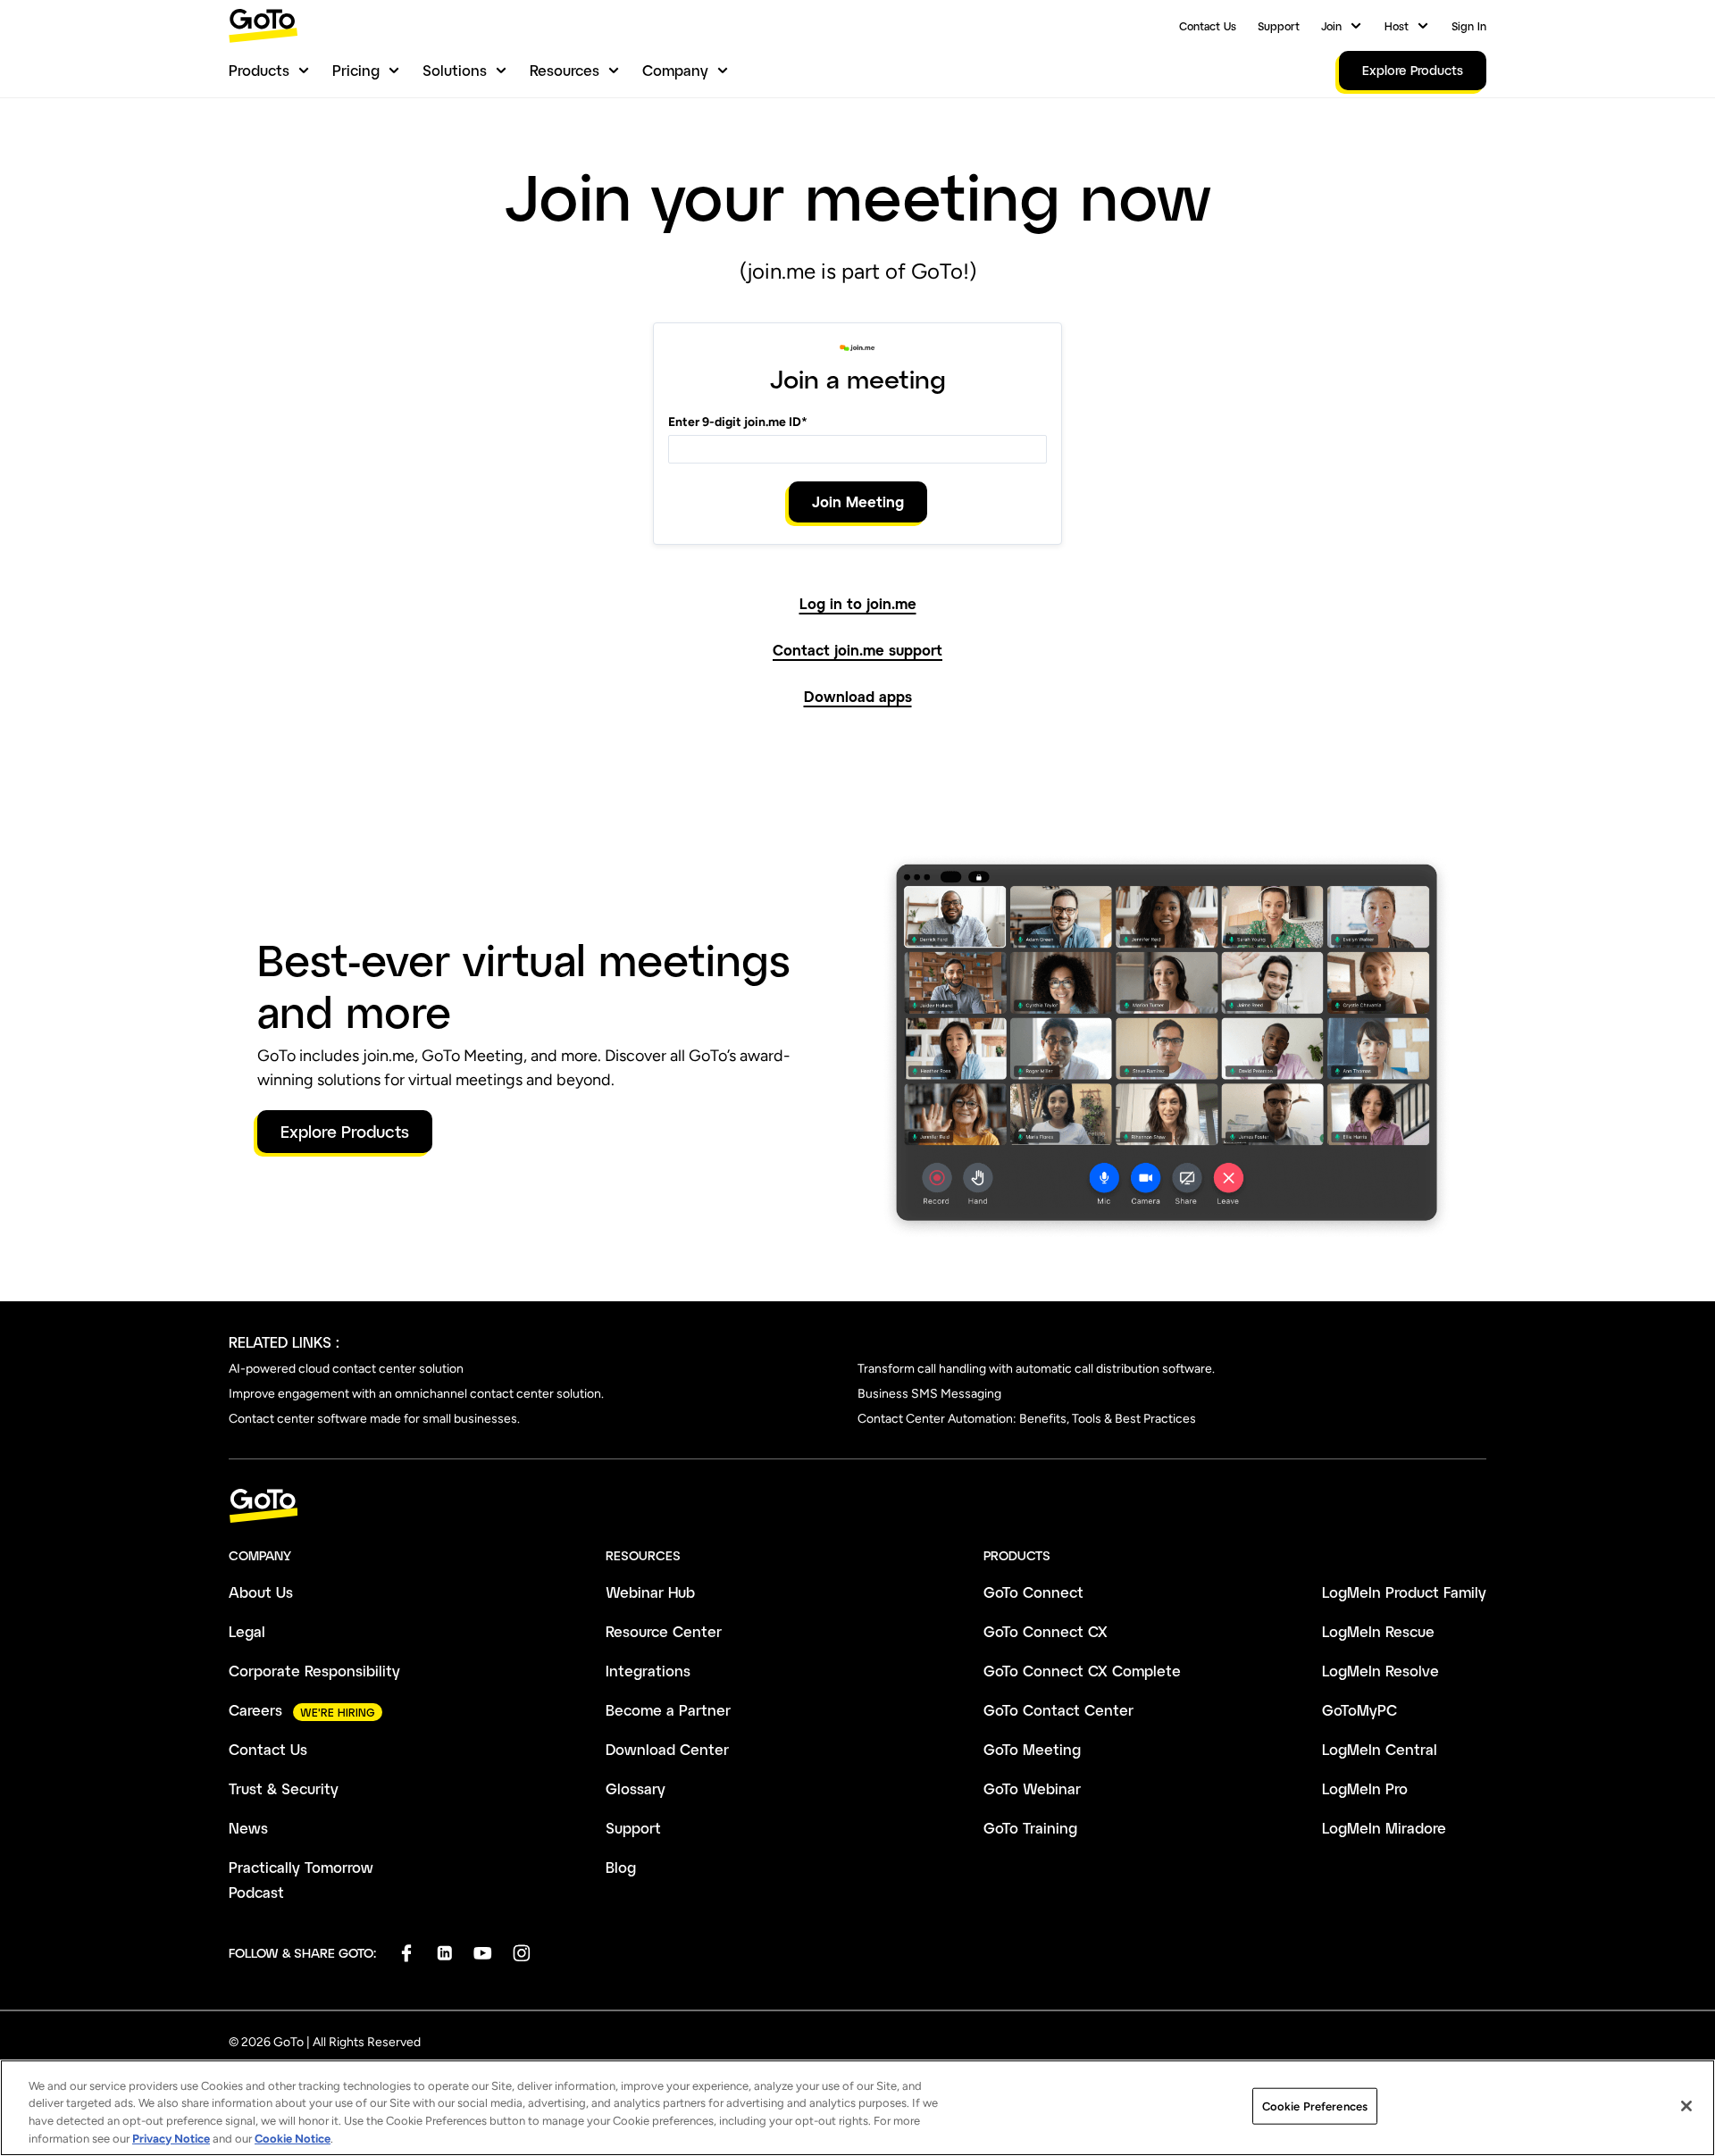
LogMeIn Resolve (1380, 1671)
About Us (261, 1592)
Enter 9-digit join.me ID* (738, 422)
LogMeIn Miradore (1384, 1828)
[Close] (1686, 2106)
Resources (565, 70)
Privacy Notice (171, 2138)
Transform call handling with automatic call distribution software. (1036, 1369)
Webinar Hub (650, 1592)
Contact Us (1208, 26)
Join (1331, 26)
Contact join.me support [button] (857, 650)
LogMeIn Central (1380, 1749)
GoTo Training (1030, 1828)
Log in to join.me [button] (858, 604)
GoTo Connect (1033, 1592)
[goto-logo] (857, 1506)
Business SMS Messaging (929, 1394)
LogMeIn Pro (1365, 1788)
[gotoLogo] (264, 25)
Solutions (455, 70)
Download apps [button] (858, 697)
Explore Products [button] (345, 1132)
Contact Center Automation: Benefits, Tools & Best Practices (1027, 1419)
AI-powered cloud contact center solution (346, 1369)
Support (1279, 26)
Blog (621, 1867)
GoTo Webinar (1032, 1788)
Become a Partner (668, 1710)
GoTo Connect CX (1046, 1631)
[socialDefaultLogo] (406, 1953)
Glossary (636, 1788)
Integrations (648, 1671)
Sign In (1469, 26)
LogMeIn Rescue (1378, 1631)
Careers (255, 1710)
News (248, 1828)
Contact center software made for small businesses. (374, 1419)
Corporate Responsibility (314, 1671)
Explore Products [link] (1413, 70)
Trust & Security (284, 1788)
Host (1397, 26)
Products (259, 70)
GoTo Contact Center (1058, 1710)
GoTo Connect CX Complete (1082, 1671)
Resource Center (664, 1631)
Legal (247, 1631)
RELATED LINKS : (284, 1342)
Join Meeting (858, 501)
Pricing (356, 70)
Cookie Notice (293, 2138)
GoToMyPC (1359, 1710)
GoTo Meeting (1032, 1749)
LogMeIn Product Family (1404, 1592)
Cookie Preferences (1315, 2106)
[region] (857, 2108)
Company (675, 70)
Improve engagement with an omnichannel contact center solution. (416, 1394)
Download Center (667, 1749)
